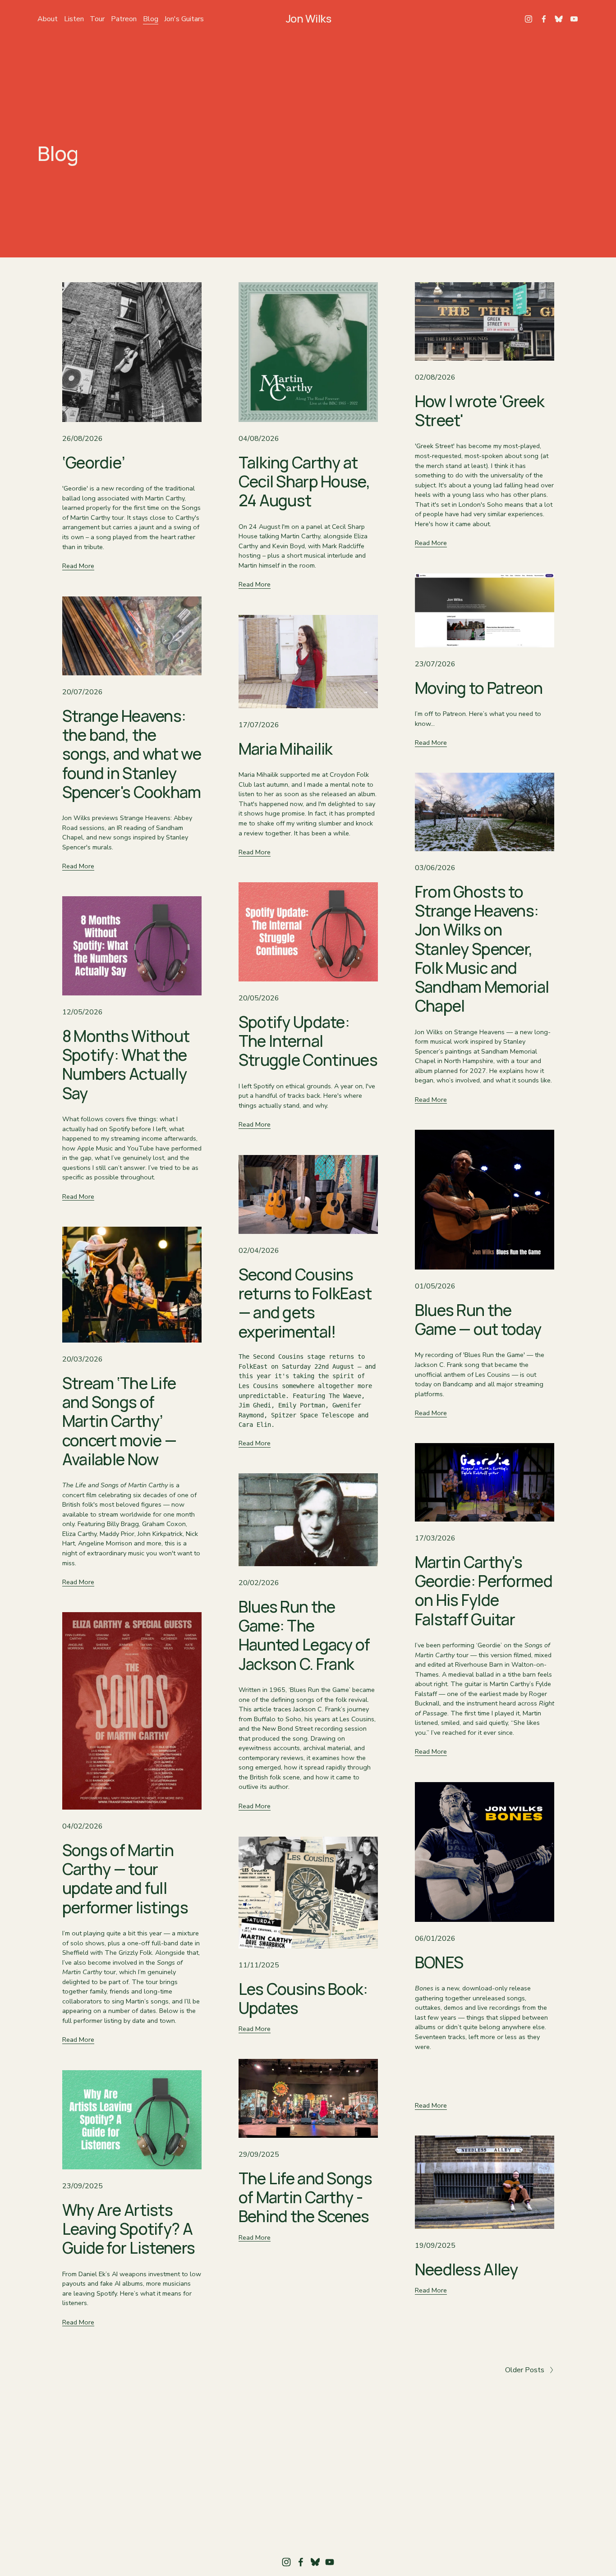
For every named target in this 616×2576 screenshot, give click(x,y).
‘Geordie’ (94, 462)
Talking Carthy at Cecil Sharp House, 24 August (304, 481)
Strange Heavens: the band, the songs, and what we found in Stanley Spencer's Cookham (132, 754)
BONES (439, 1962)
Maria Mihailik (286, 749)
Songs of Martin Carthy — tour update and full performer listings (125, 1879)
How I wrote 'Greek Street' (480, 410)
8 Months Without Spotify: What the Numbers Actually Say (126, 1064)
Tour (97, 19)
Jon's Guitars (184, 19)
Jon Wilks (309, 18)
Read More (78, 566)
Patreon (124, 19)
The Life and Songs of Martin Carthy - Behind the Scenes (305, 2197)
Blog (151, 19)
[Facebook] (544, 19)
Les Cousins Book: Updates (303, 1998)
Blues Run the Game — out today (478, 1319)
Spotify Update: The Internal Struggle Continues (308, 1041)
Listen (74, 19)
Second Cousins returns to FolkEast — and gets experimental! (305, 1303)
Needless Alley (467, 2269)
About (48, 19)
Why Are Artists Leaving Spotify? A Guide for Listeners (129, 2229)
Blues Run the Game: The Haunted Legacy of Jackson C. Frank (304, 1635)
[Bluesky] (559, 19)
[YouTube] (574, 19)
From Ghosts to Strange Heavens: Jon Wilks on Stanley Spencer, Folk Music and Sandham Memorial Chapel (482, 949)
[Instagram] (529, 19)
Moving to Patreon (479, 688)
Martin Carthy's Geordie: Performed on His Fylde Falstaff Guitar (484, 1591)
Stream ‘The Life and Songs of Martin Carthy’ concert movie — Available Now (119, 1421)
